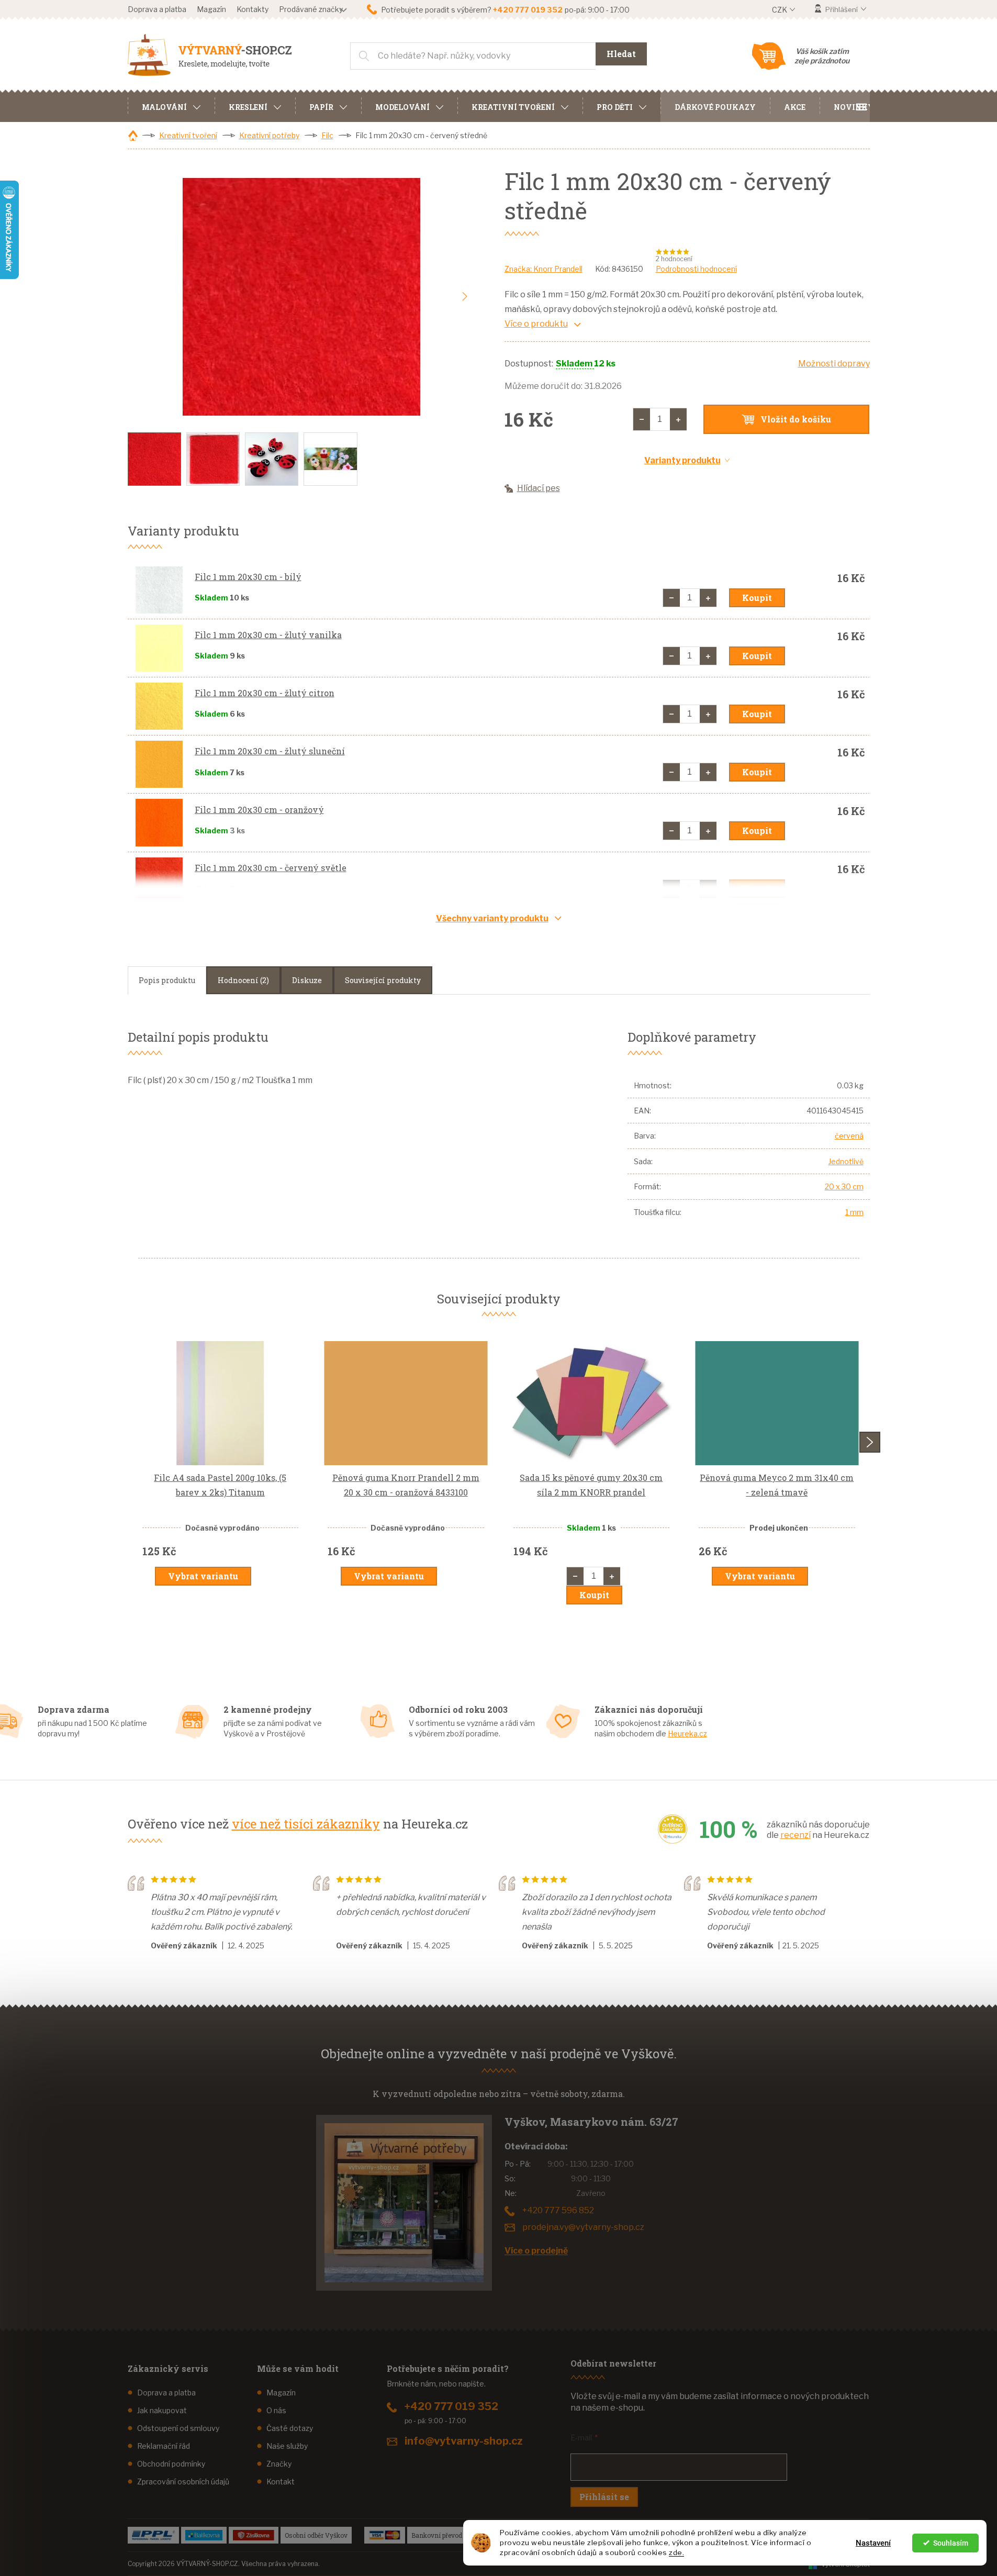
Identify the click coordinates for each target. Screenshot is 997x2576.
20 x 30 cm (844, 1186)
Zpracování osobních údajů (183, 2482)
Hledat (621, 54)
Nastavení (873, 2543)
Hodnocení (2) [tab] (243, 980)
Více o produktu (536, 324)
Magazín (211, 9)
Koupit (757, 598)
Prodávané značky (311, 9)
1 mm (854, 1212)
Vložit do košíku (796, 419)
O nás (276, 2410)
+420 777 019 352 (451, 2406)
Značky (279, 2464)
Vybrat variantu (203, 1576)
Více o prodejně (536, 2251)
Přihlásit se (604, 2497)
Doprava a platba (157, 9)
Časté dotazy (290, 2428)
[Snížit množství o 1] (642, 419)
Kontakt (281, 2482)
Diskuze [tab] (307, 980)
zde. (676, 2552)
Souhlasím (951, 2543)
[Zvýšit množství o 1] (678, 419)
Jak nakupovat (162, 2410)
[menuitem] (171, 106)
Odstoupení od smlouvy (178, 2428)
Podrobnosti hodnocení (696, 269)
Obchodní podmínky (171, 2464)
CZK (780, 10)
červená (849, 1136)
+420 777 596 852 (558, 2210)
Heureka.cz (687, 1733)
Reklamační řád (164, 2446)
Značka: (544, 269)
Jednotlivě (846, 1161)
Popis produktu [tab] (167, 980)
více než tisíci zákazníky (306, 1824)
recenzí (796, 1835)
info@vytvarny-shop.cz (464, 2441)
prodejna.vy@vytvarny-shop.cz (583, 2227)
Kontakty (253, 9)
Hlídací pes (539, 488)
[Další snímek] (465, 297)
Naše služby (287, 2446)
